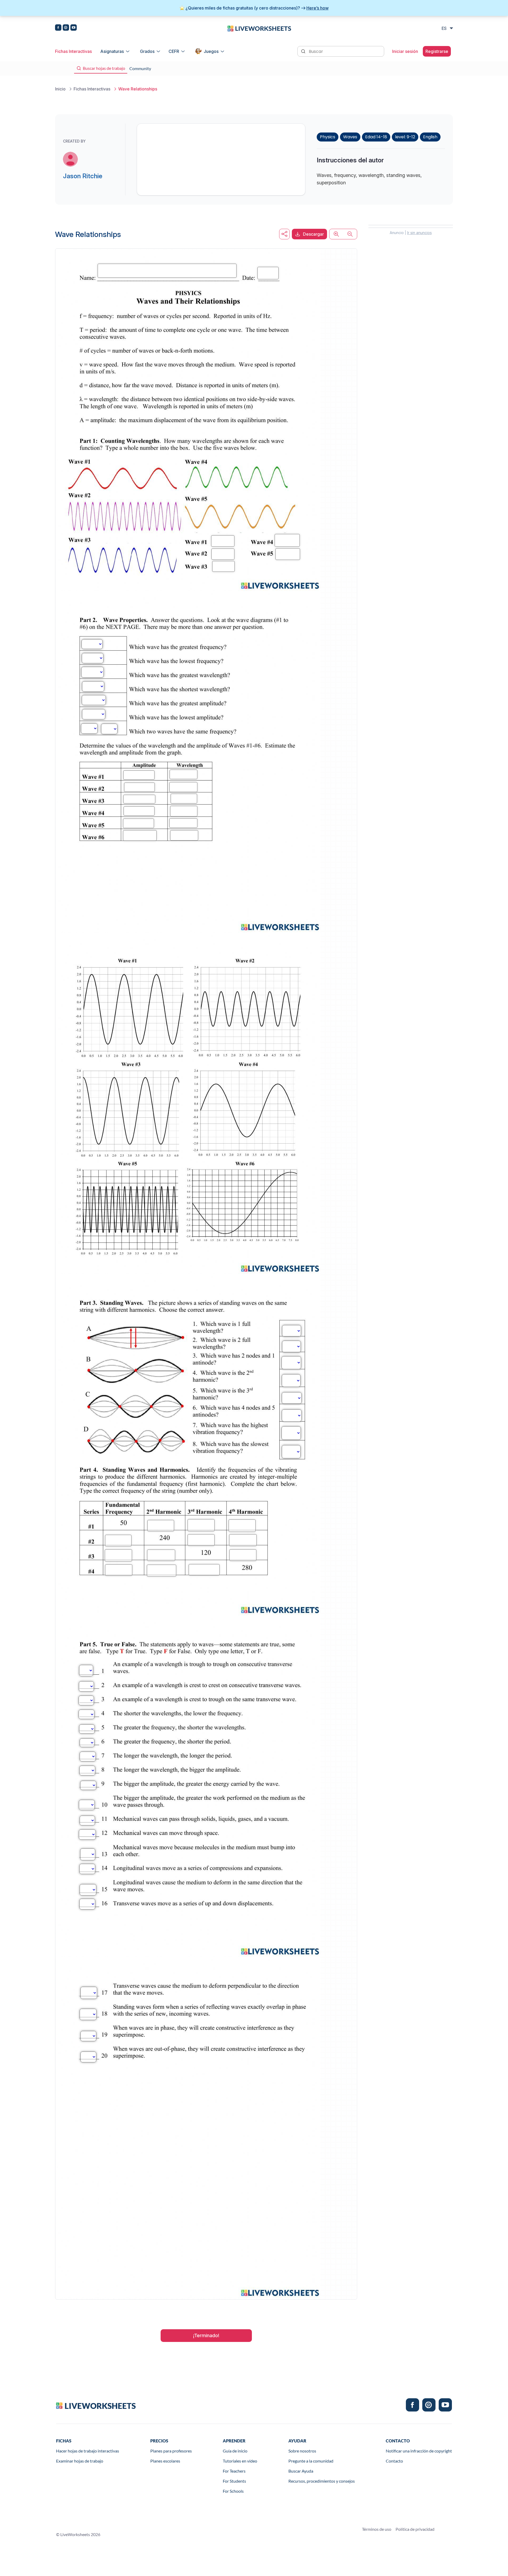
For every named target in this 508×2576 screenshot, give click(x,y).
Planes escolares (165, 2461)
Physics (328, 137)
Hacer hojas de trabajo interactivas (88, 2451)
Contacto (394, 2461)
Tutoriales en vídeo (240, 2461)
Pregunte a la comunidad (311, 2461)
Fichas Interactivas (73, 51)
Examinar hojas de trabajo (80, 2461)
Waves (350, 137)
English (430, 137)
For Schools (233, 2491)
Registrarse (437, 51)
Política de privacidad (415, 2529)
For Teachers (234, 2471)
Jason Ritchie (83, 176)
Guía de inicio (235, 2451)
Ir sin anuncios (419, 233)
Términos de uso (377, 2529)
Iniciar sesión (405, 51)
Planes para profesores (171, 2451)
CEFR (174, 51)
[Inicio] (259, 28)
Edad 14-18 (376, 137)
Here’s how (317, 8)
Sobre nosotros (302, 2451)
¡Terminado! (206, 2335)
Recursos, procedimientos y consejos (322, 2481)
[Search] (304, 51)
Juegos (211, 51)
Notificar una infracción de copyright (419, 2451)
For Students (234, 2481)
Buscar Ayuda (301, 2471)
